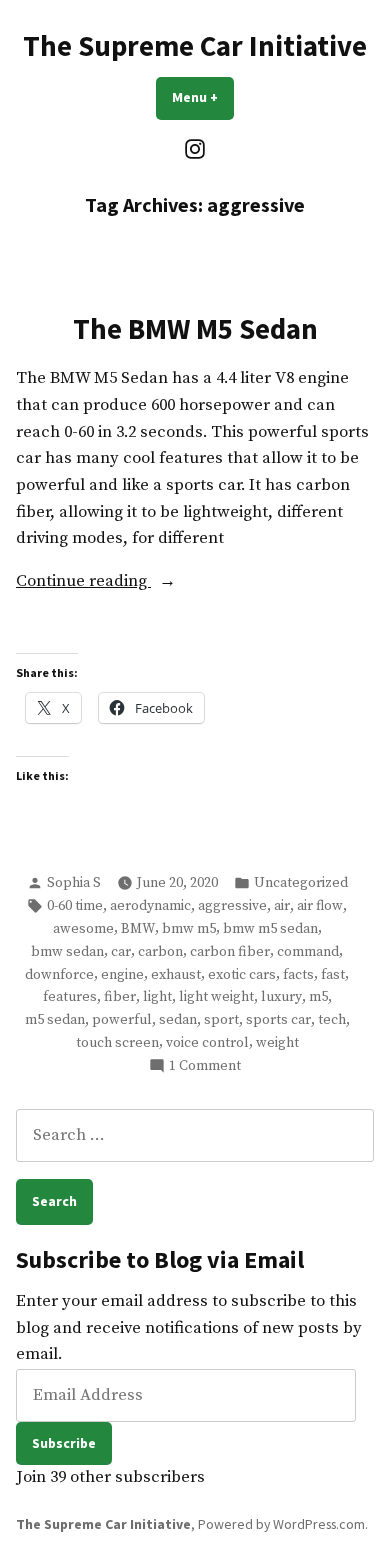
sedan (178, 1020)
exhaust (176, 975)
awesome (83, 929)
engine (122, 975)
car (121, 952)
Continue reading (109, 583)
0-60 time (75, 906)
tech (332, 1020)
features (70, 997)
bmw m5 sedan (270, 929)
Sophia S (74, 883)
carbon (160, 952)
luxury (281, 997)
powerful (122, 1020)
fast (333, 975)
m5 (318, 997)
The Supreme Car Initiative (195, 46)
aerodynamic (150, 906)
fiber (120, 997)
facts (298, 975)
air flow (320, 906)
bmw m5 (189, 929)
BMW (138, 929)
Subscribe (64, 1443)
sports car (278, 1020)
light (157, 997)
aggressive (232, 906)
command (308, 952)
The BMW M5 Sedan (195, 329)
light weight (216, 997)
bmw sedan (67, 952)
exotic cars (242, 975)
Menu (203, 97)
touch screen (117, 1043)
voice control (207, 1043)
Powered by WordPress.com (281, 1524)
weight (277, 1043)
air (282, 906)
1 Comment (205, 1066)
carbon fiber (230, 952)
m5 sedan (55, 1020)
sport (221, 1020)
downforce (59, 975)
